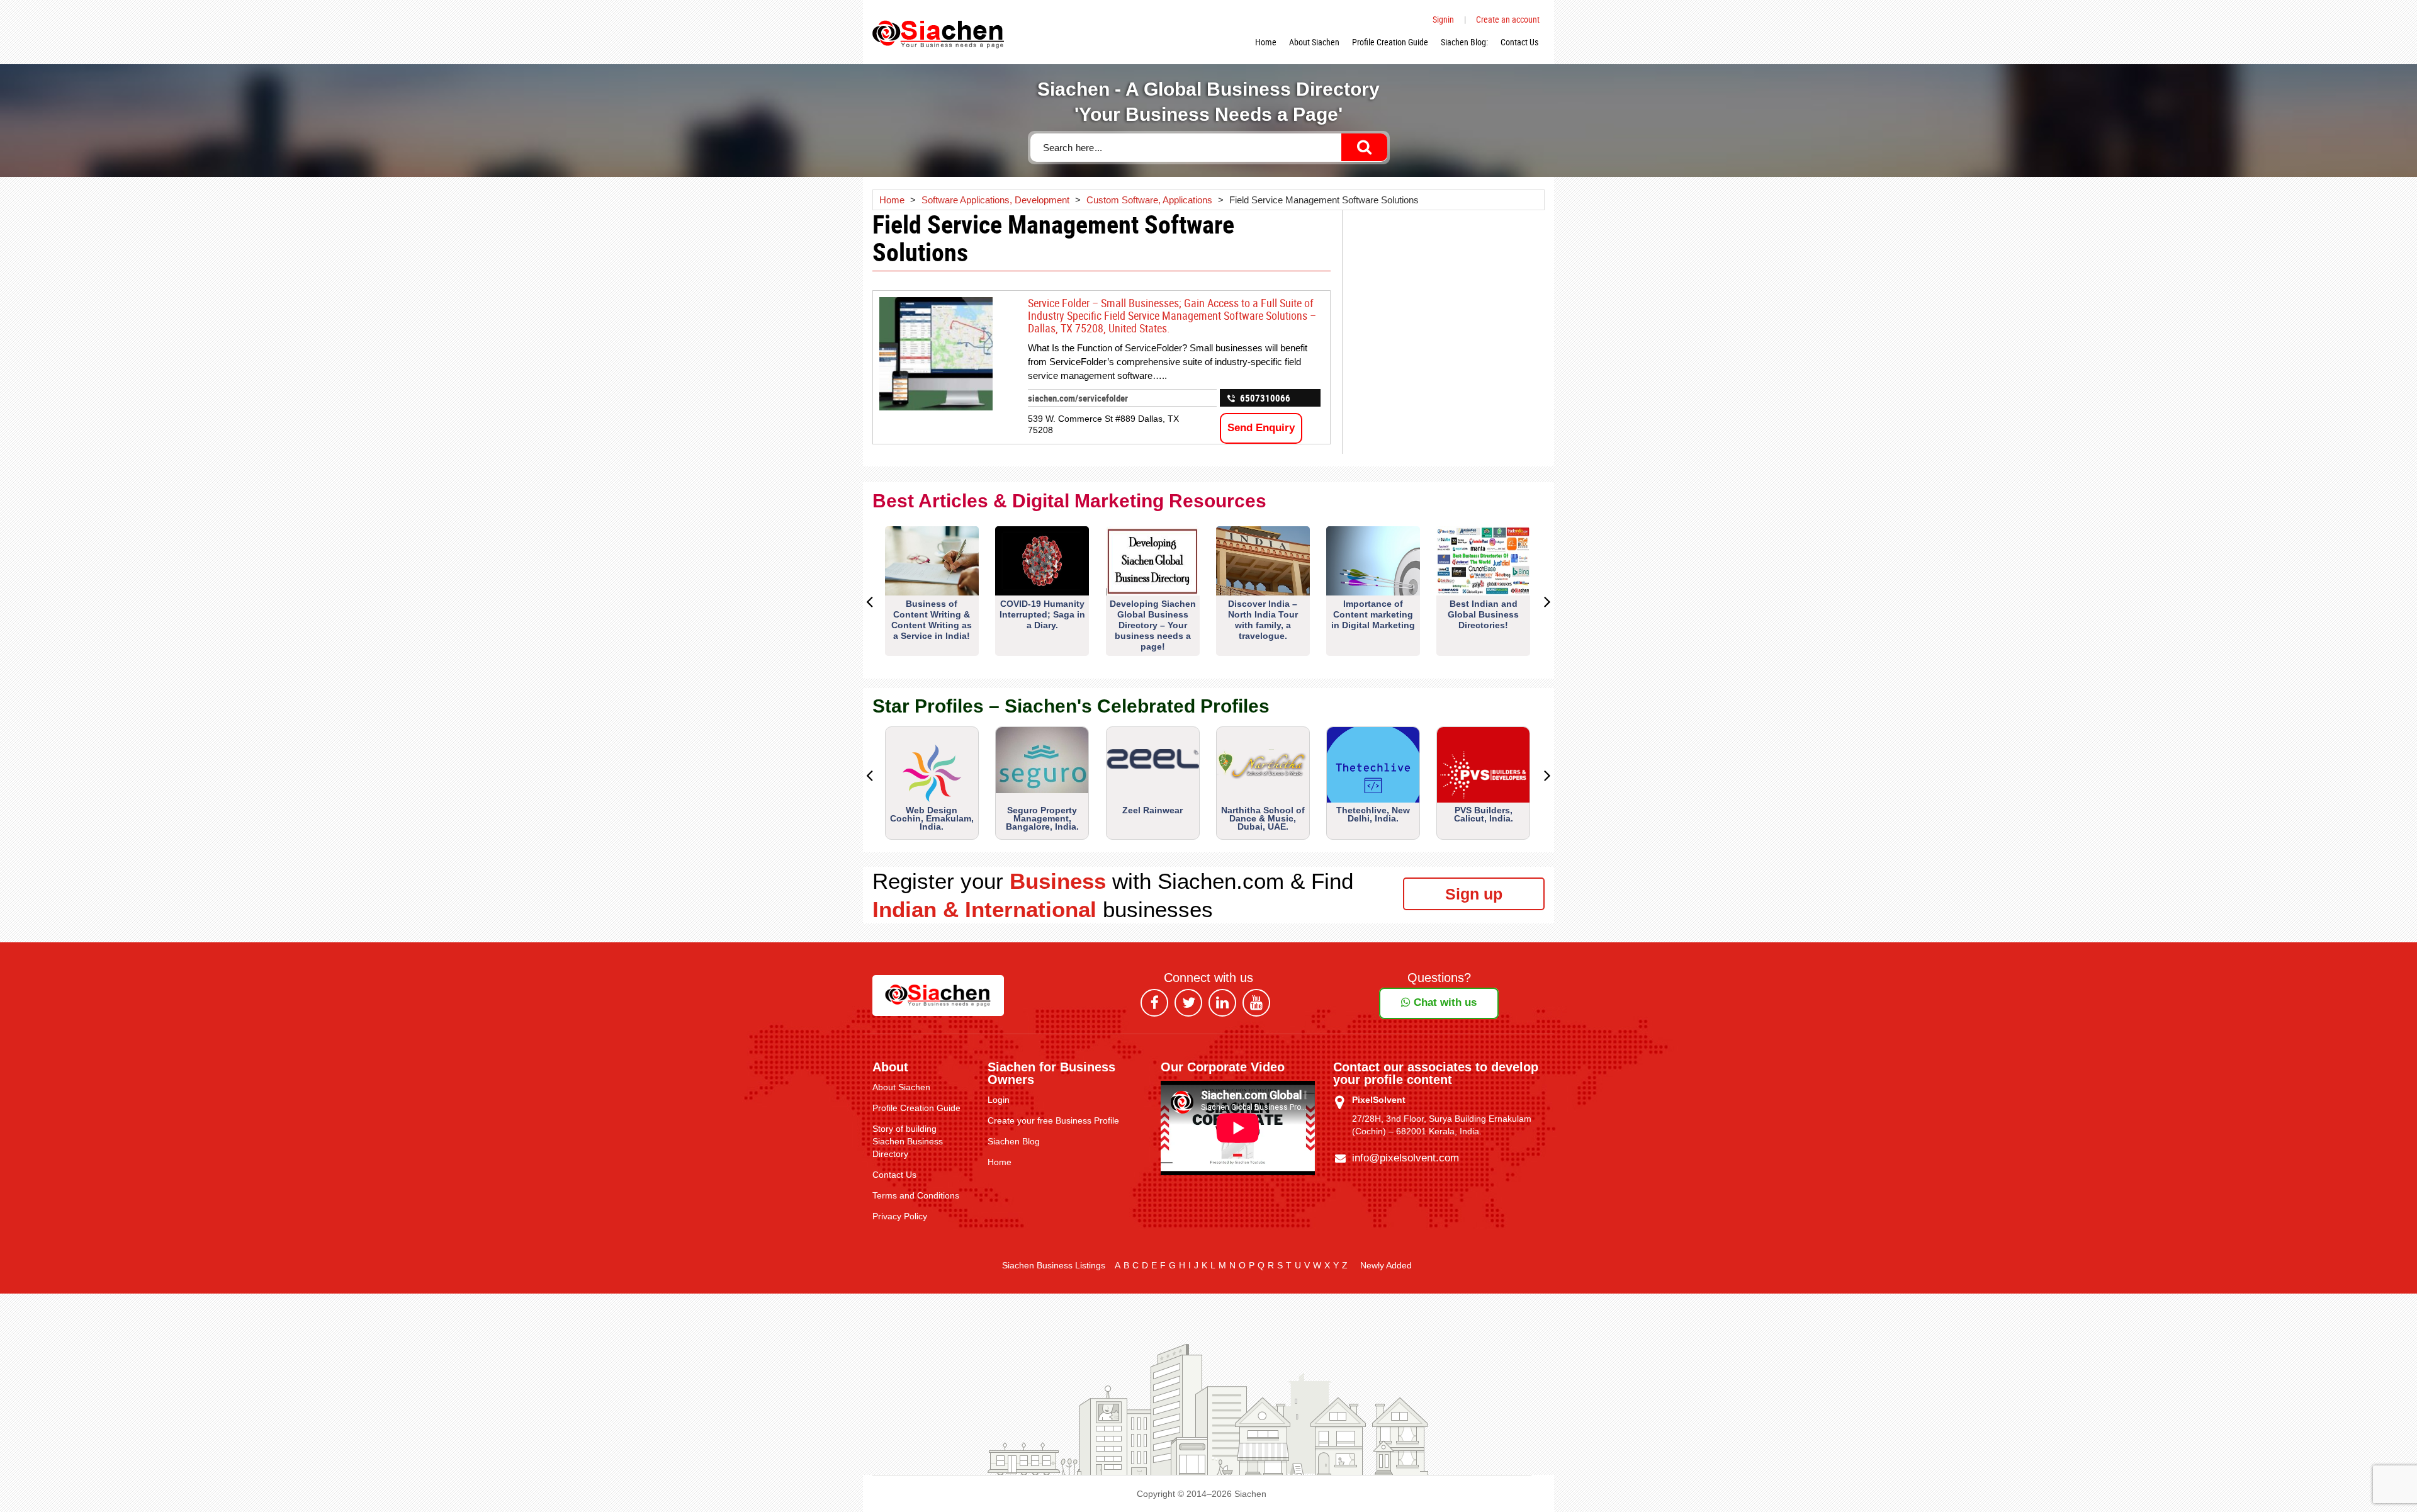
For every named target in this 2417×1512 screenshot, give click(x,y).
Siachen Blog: (1464, 42)
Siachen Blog (1014, 1141)
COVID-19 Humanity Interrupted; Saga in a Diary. (1042, 614)
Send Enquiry (1261, 428)
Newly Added (1386, 1265)
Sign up (1474, 894)
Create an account (1508, 19)
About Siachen (1314, 42)
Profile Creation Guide (1390, 42)
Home (1266, 42)
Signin (1443, 19)
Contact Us (1519, 42)
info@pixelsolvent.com (1406, 1158)
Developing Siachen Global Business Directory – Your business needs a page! (1153, 625)
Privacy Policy (900, 1216)
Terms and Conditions (916, 1195)
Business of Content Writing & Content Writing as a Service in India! (932, 620)
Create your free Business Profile (1053, 1120)
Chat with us (1444, 1002)
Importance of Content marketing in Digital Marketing (1373, 614)
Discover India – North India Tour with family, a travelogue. (1263, 620)
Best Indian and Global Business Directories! (1483, 614)
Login (999, 1100)
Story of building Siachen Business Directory (908, 1141)
